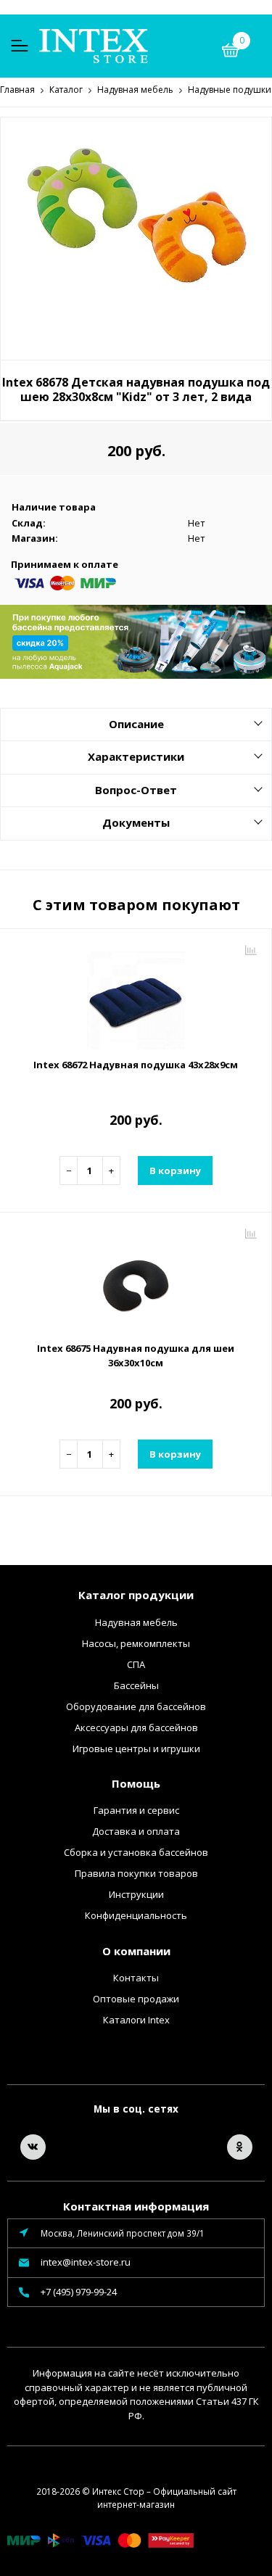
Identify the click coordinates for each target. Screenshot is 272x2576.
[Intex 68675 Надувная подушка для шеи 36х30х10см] (136, 1279)
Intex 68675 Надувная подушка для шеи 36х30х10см (136, 1355)
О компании (136, 1951)
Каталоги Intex (136, 2020)
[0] (231, 52)
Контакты (136, 1978)
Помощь (136, 1783)
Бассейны (136, 1685)
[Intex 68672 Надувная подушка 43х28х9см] (136, 995)
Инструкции (136, 1894)
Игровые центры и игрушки (136, 1749)
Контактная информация (136, 2206)
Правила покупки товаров (136, 1873)
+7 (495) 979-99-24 (79, 2292)
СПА (136, 1664)
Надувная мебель (136, 1622)
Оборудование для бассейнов (136, 1706)
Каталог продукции (136, 1595)
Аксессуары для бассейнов (136, 1727)
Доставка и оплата (136, 1831)
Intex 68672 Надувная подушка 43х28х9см (136, 1065)
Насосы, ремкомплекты (136, 1643)
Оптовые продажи (136, 1999)
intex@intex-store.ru (86, 2262)
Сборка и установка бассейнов (136, 1852)
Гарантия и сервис (136, 1810)
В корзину (175, 1171)
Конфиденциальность (136, 1915)
